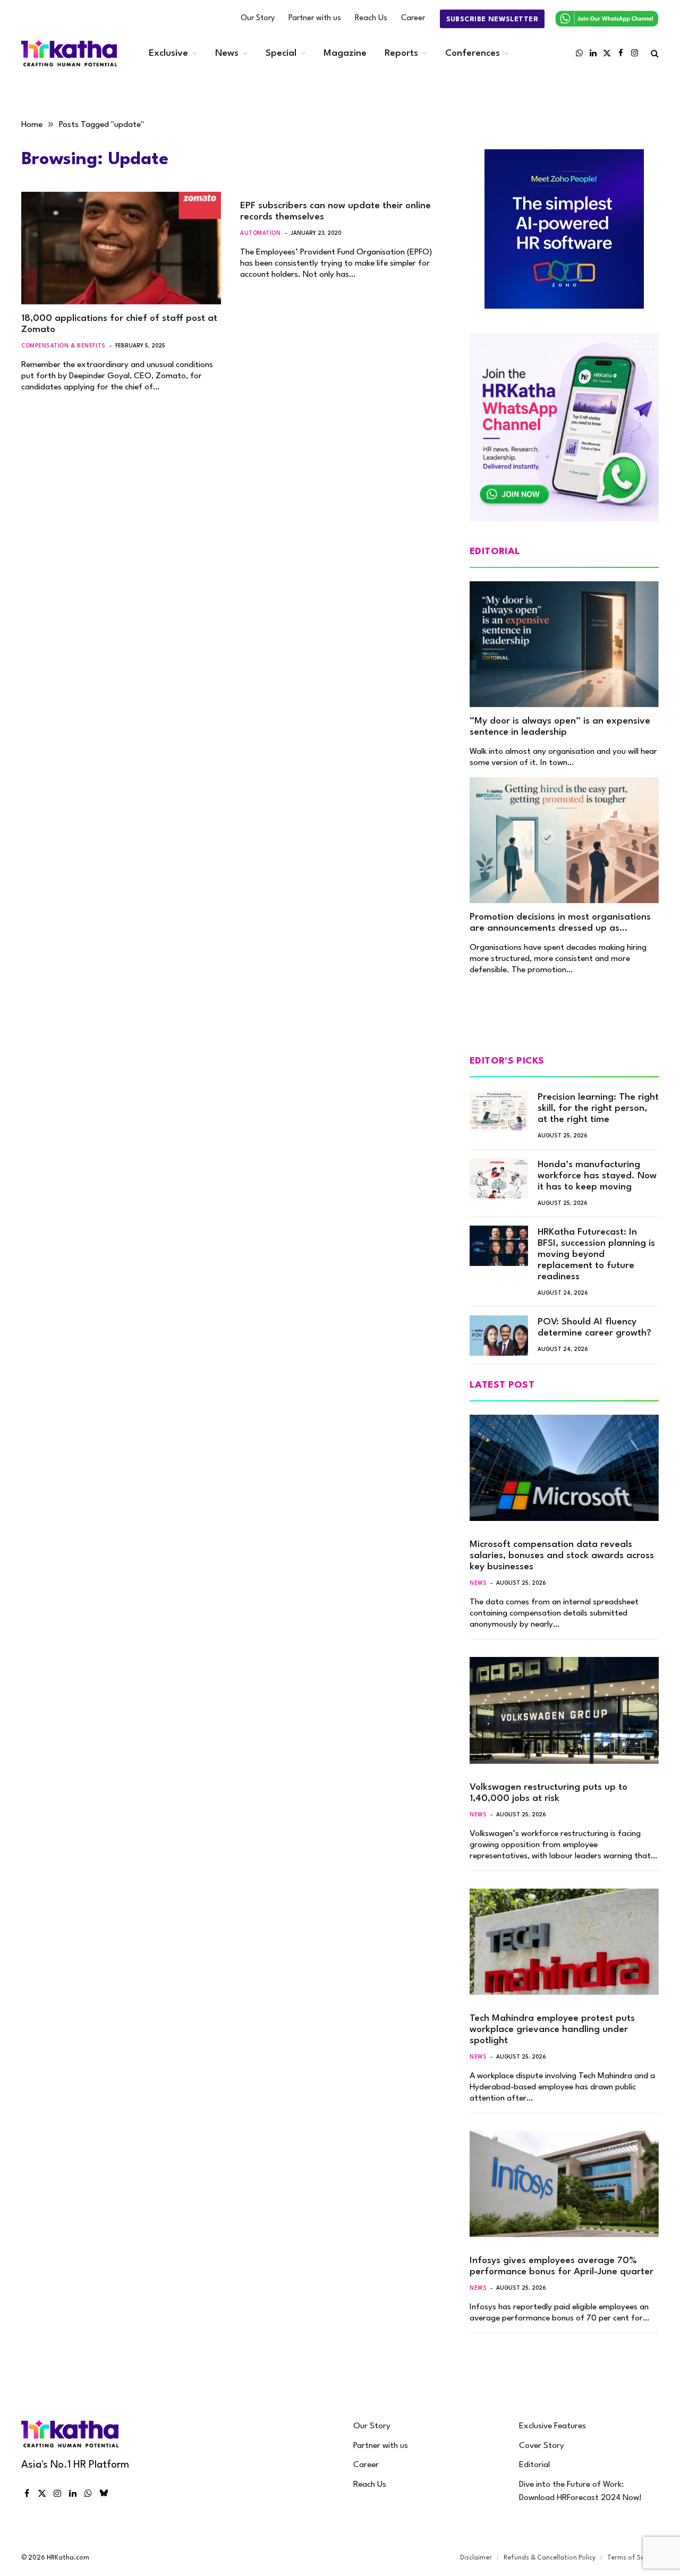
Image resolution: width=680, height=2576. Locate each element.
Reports (401, 53)
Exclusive (168, 53)
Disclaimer (476, 2558)
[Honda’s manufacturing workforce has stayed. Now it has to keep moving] (499, 1178)
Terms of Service (633, 2558)
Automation (261, 233)
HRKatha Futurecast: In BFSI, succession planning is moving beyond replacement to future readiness (596, 1255)
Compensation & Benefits (63, 346)
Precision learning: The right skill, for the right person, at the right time (598, 1108)
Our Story (258, 18)
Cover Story (542, 2446)
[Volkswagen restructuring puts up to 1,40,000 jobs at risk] (564, 1710)
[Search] (654, 53)
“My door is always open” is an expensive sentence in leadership (560, 727)
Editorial (534, 2465)
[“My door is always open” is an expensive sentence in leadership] (564, 644)
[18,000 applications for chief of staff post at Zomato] (121, 248)
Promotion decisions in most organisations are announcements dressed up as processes (560, 923)
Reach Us (371, 18)
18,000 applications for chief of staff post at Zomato (119, 324)
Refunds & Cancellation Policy (550, 2558)
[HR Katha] (69, 53)
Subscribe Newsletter (492, 19)
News (227, 53)
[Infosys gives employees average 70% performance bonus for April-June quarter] (564, 2184)
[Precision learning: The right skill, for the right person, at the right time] (499, 1111)
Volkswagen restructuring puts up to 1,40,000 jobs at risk (549, 1793)
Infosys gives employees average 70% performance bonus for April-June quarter (562, 2266)
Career (413, 18)
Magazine (345, 53)
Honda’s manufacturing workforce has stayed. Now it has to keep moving (597, 1176)
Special (281, 53)
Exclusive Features (552, 2426)
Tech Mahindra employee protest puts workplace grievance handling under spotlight (552, 2030)
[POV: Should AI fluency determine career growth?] (499, 1336)
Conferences (473, 53)
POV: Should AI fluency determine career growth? (594, 1328)
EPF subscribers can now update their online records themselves (335, 211)
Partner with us (315, 18)
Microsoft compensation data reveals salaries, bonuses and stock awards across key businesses (562, 1556)
